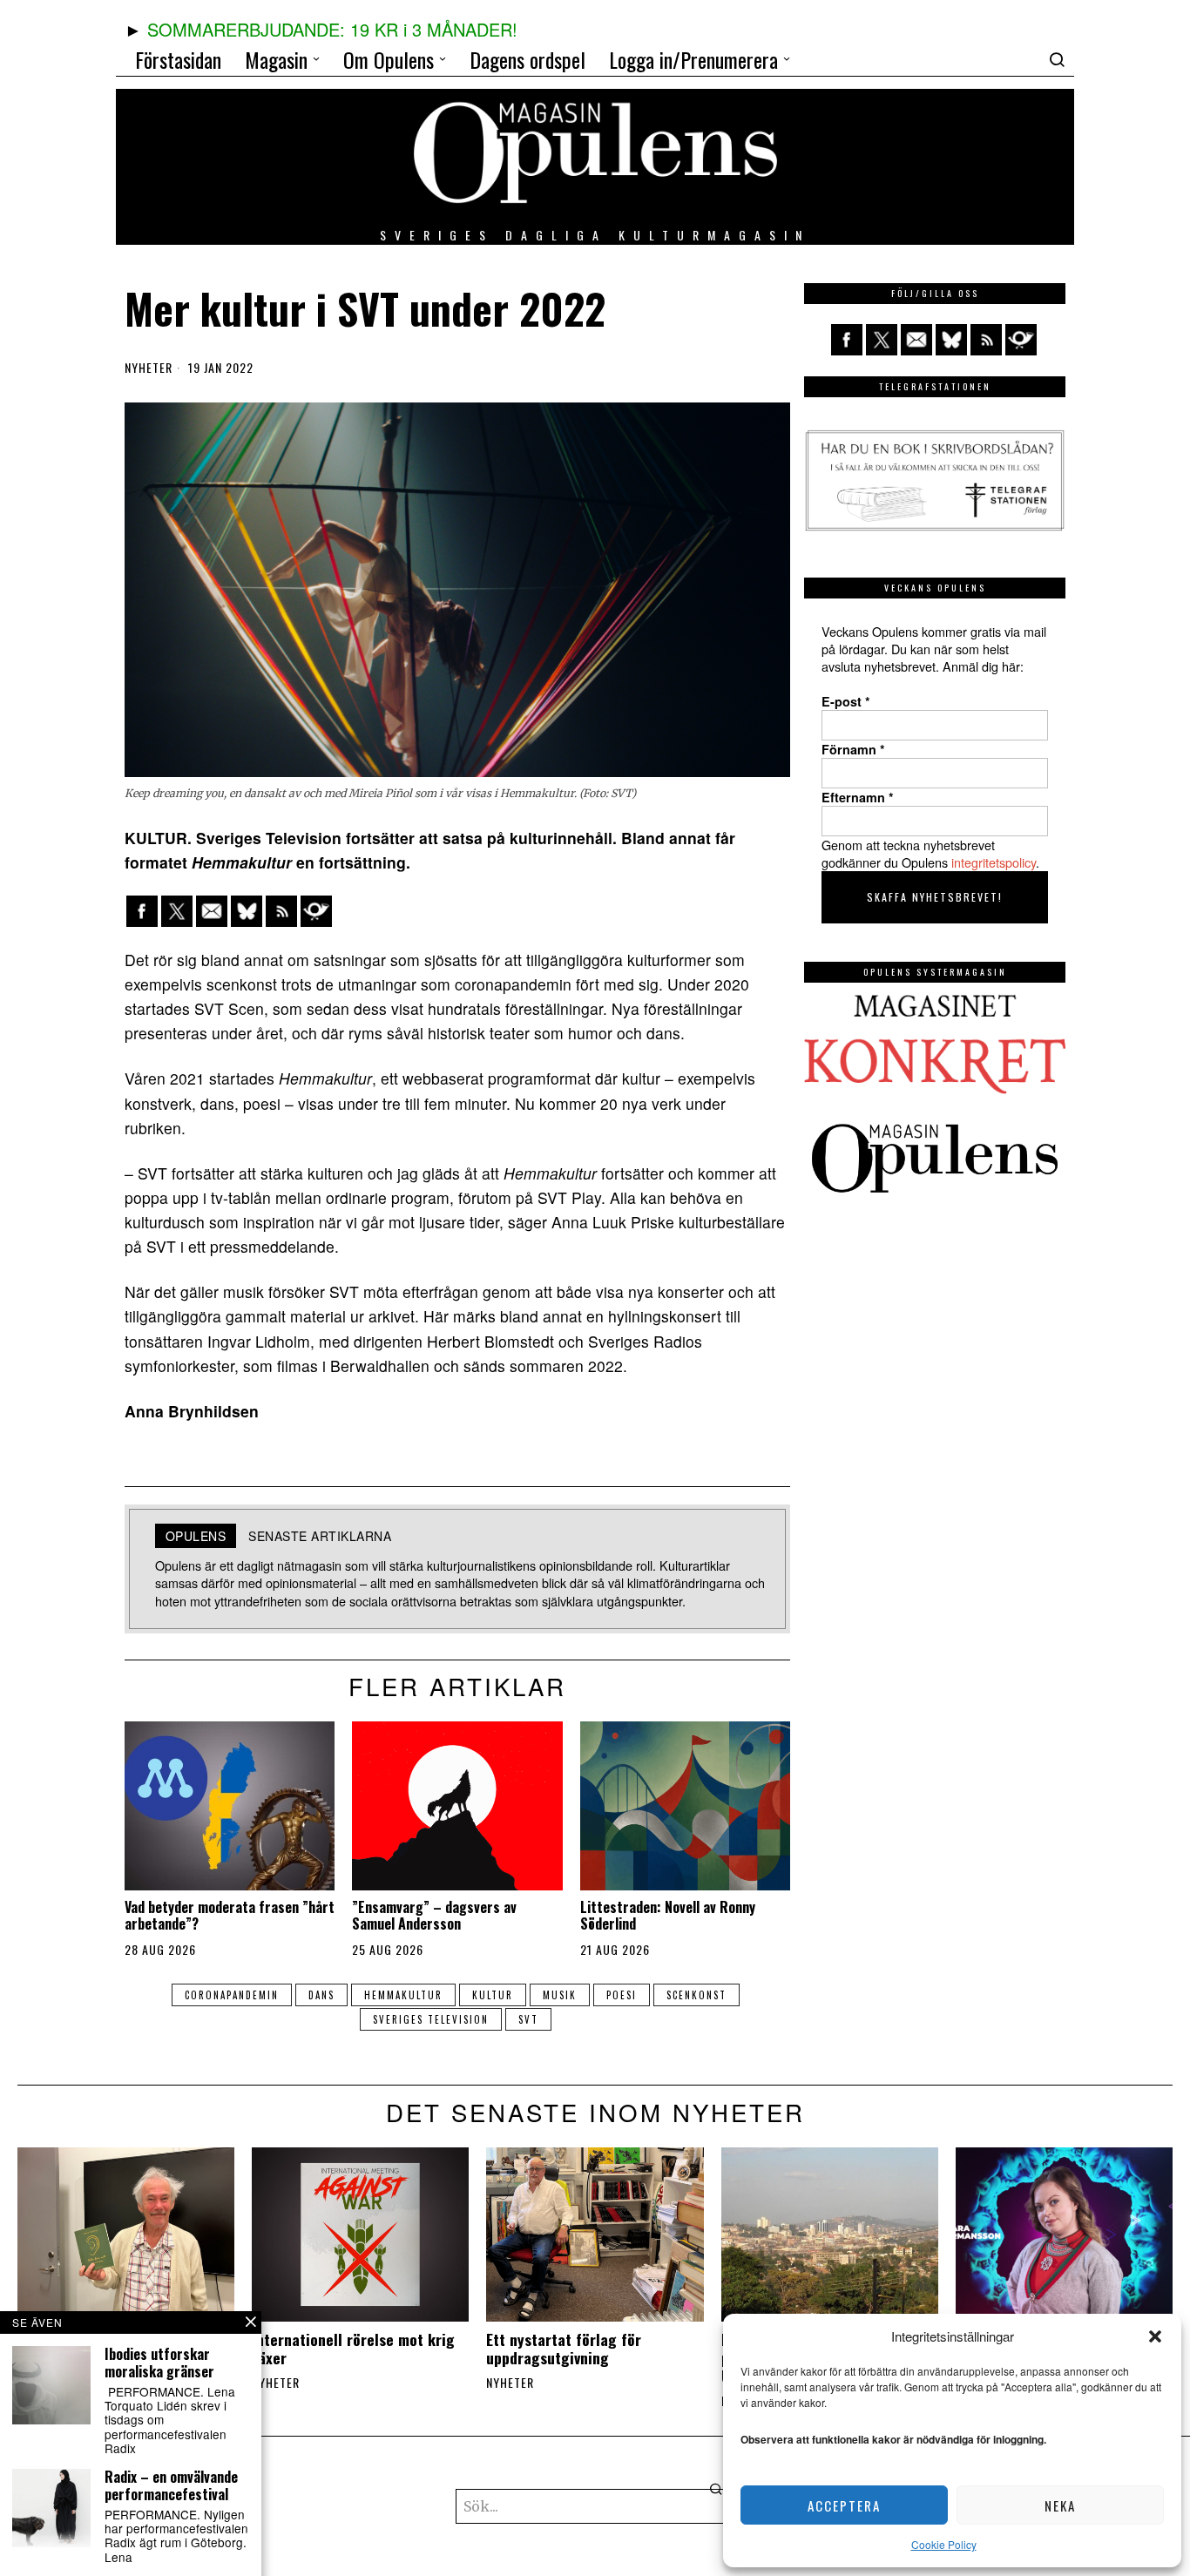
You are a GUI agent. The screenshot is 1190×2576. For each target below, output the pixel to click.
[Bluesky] (247, 911)
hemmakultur (403, 1995)
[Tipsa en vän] (212, 911)
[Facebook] (142, 911)
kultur (493, 1995)
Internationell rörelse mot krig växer (353, 2349)
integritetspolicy (994, 862)
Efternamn (858, 797)
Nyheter (149, 368)
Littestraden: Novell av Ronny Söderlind (668, 1916)
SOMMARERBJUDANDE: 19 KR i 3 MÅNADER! (332, 29)
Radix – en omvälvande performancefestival (171, 2485)
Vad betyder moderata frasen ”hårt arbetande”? (230, 1916)
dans (321, 1995)
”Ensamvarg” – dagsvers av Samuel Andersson (434, 1916)
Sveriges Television (431, 2019)
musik (560, 1995)
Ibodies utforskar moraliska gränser (159, 2363)
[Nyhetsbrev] (316, 911)
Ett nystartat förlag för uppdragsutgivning (564, 2349)
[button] (1155, 2336)
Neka (1060, 2505)
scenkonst (696, 1995)
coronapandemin (232, 1995)
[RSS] (281, 911)
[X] (177, 911)
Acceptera (844, 2505)
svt (528, 2019)
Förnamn (853, 749)
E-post (846, 701)
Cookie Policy (944, 2544)
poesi (622, 1995)
